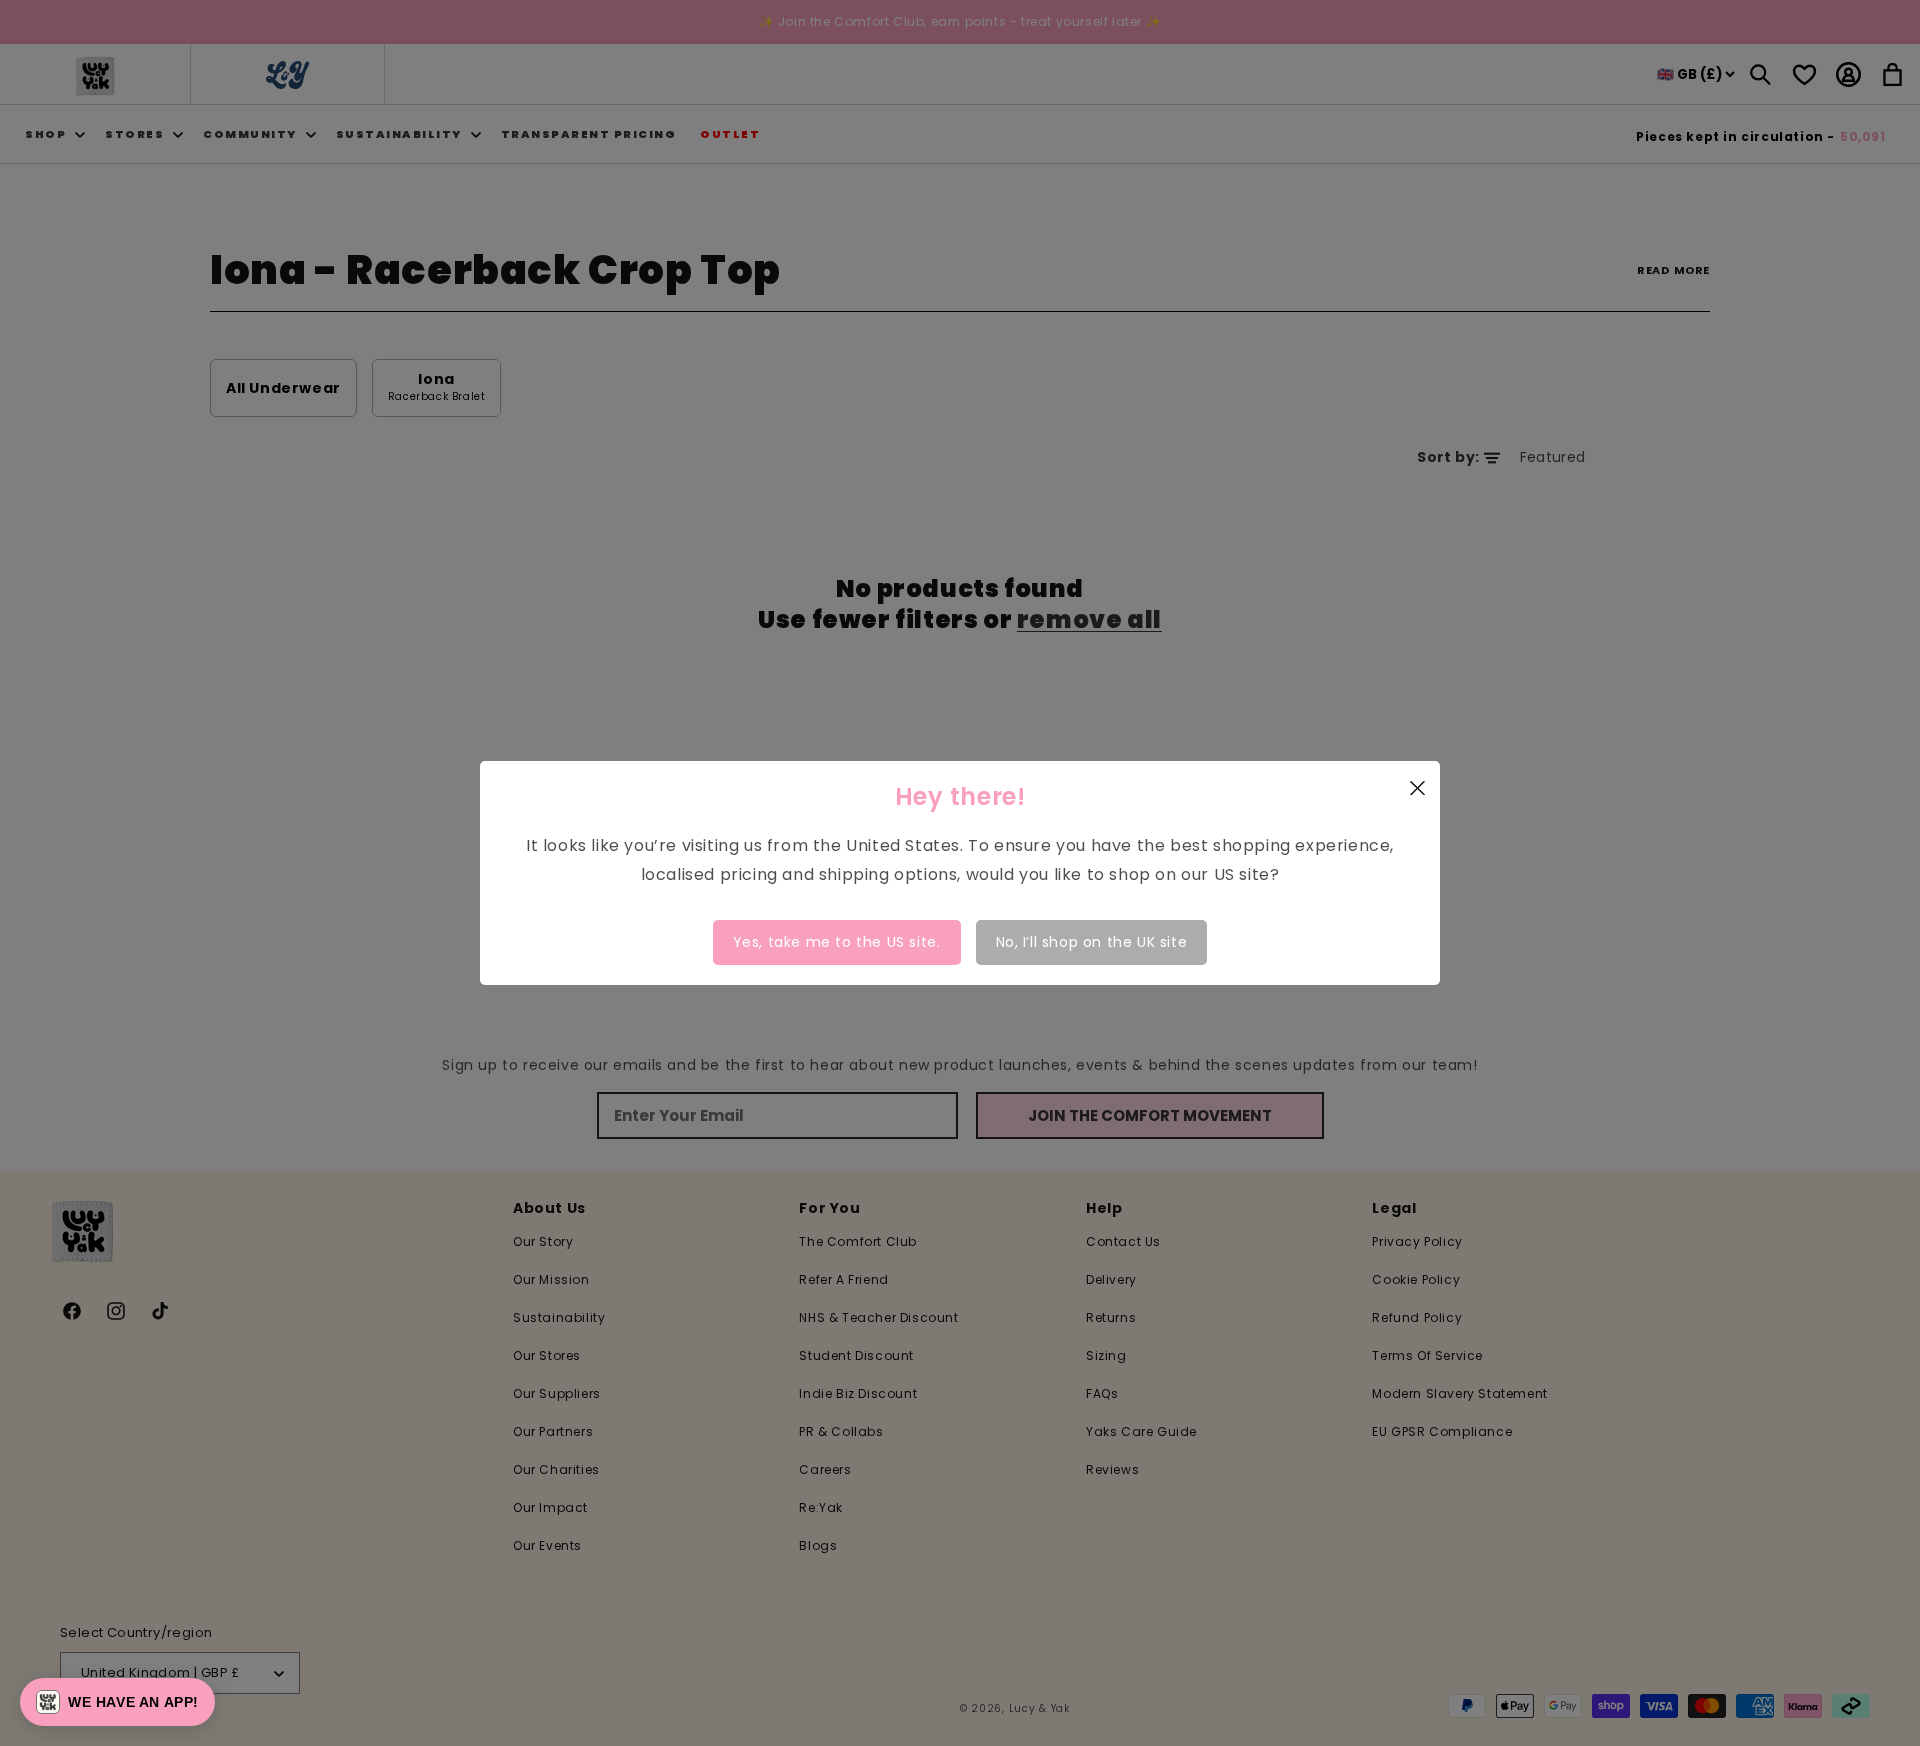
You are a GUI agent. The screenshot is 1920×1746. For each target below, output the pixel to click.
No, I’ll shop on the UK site (1092, 942)
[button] (117, 1702)
